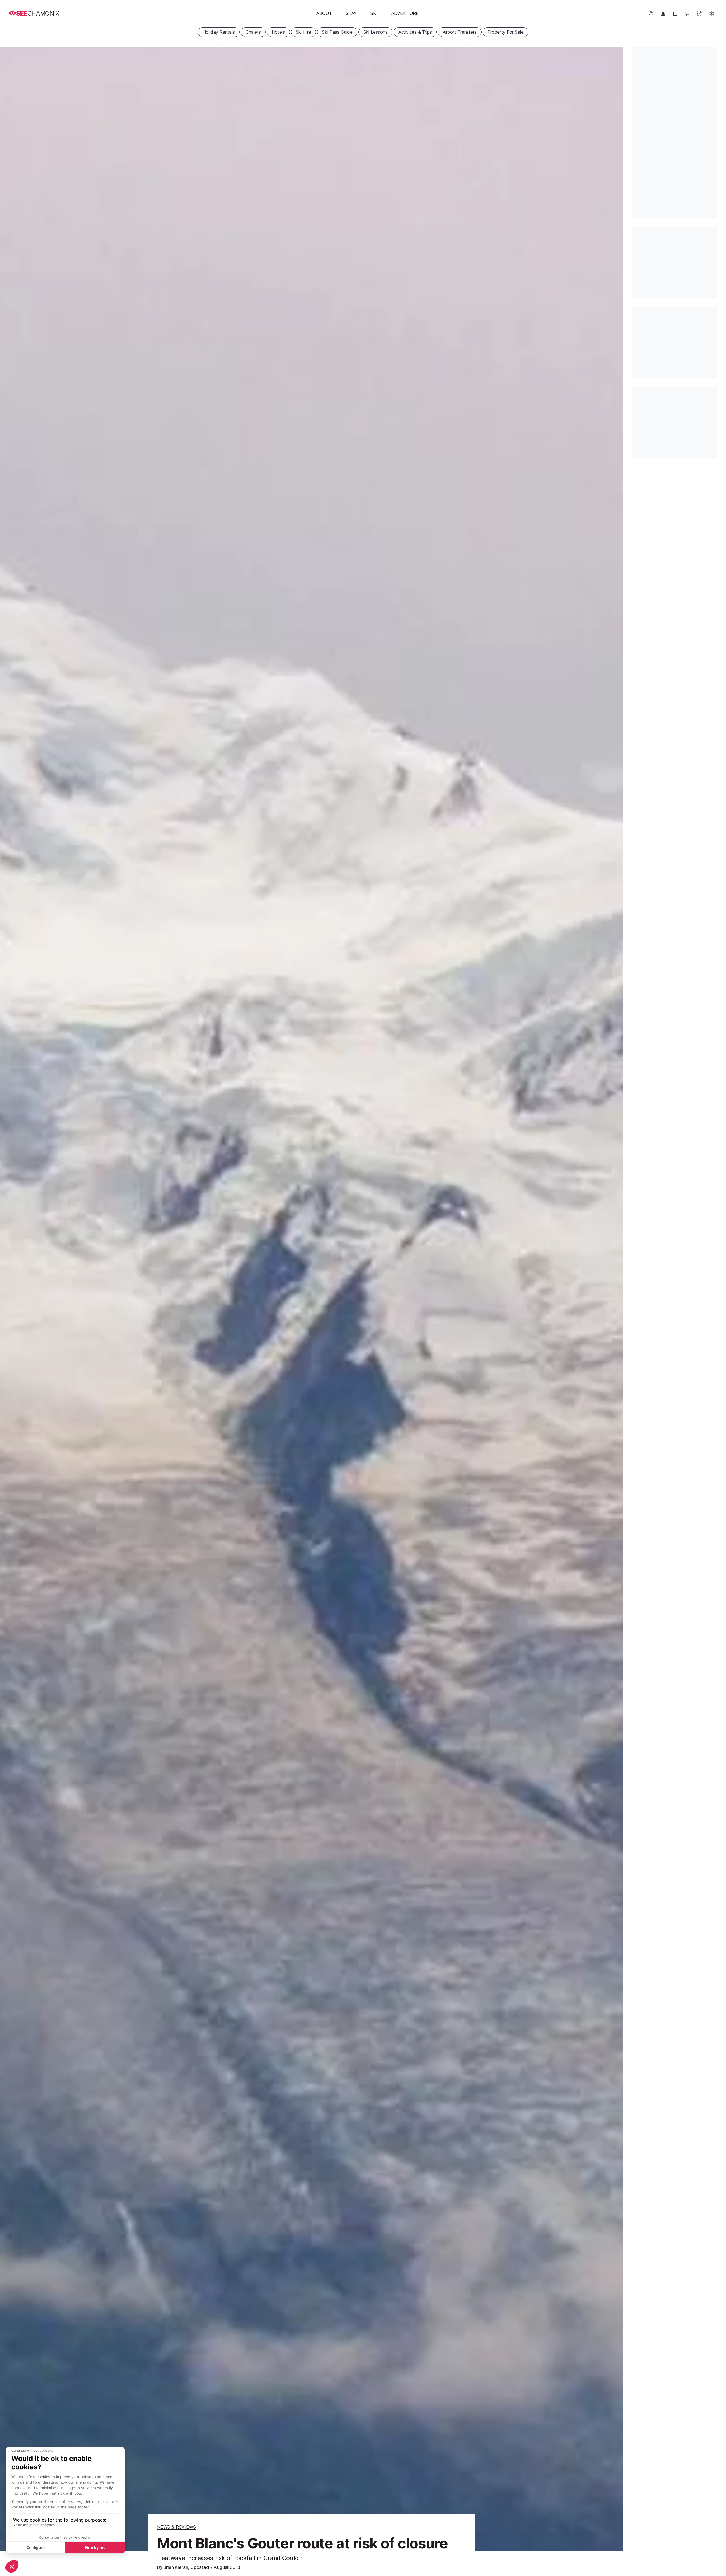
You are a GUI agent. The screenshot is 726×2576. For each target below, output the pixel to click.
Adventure (405, 13)
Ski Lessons (375, 32)
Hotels (278, 32)
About (324, 13)
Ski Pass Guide (337, 32)
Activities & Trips (415, 32)
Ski (374, 13)
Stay (351, 13)
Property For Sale (506, 32)
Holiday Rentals (219, 32)
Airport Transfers (460, 32)
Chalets (253, 32)
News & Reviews (177, 2527)
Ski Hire (304, 32)
